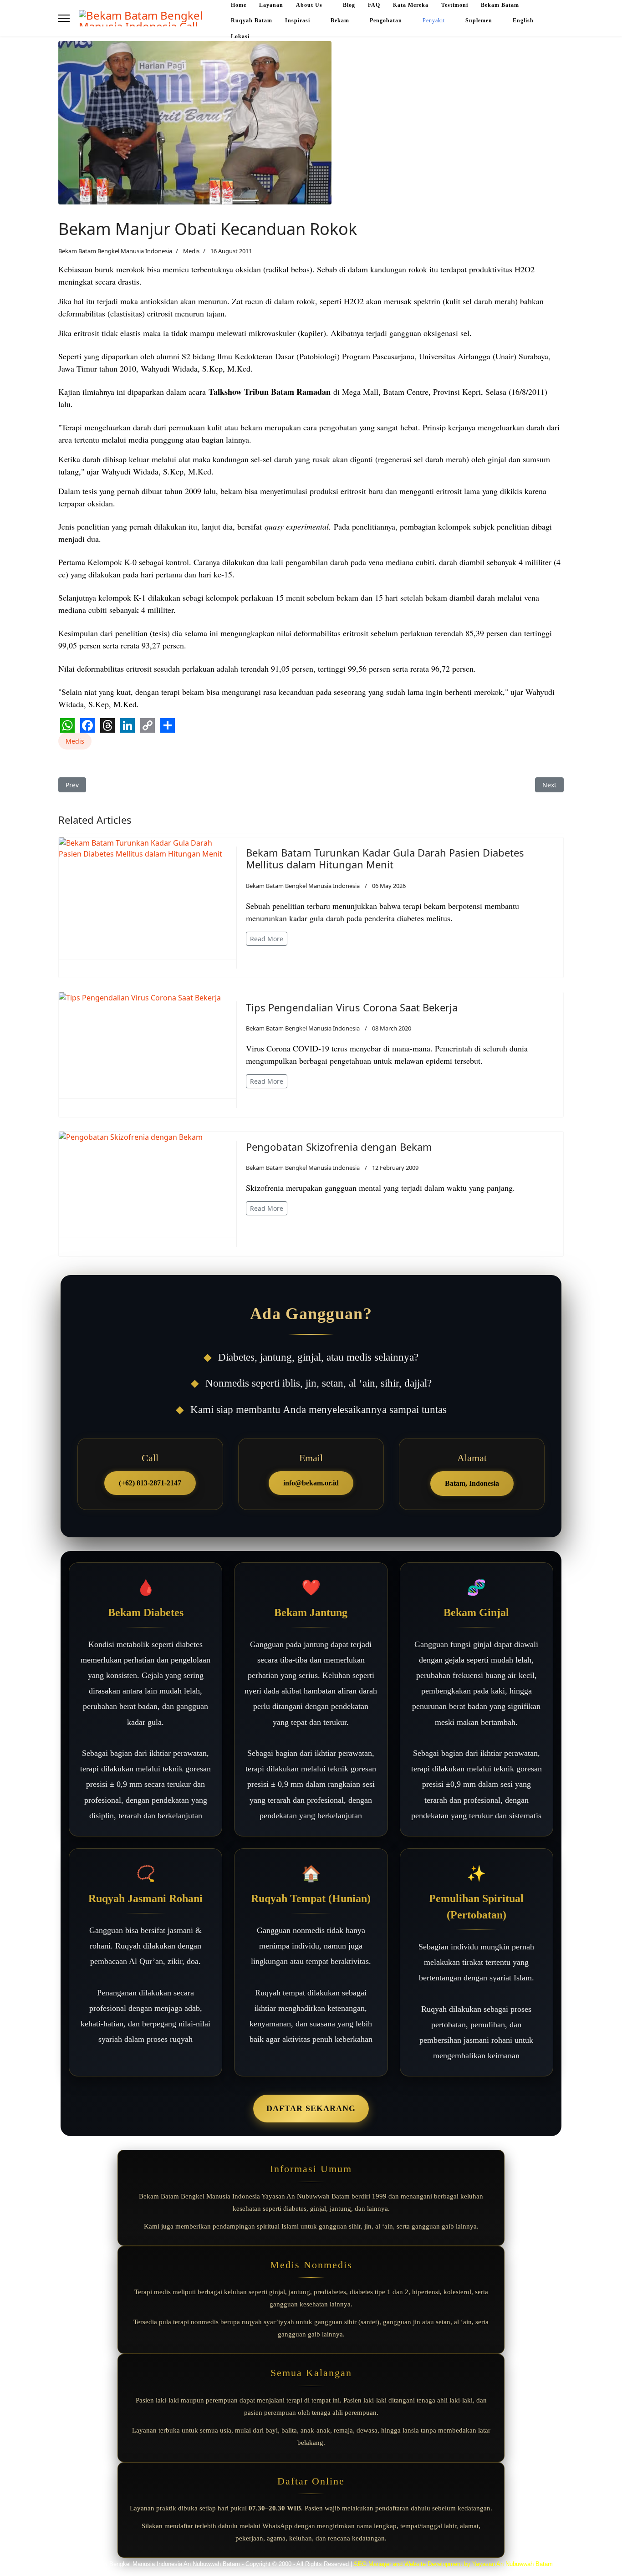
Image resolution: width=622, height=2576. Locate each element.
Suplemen (479, 20)
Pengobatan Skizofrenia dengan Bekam (339, 1147)
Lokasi (240, 36)
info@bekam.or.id (311, 1483)
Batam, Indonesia (472, 1483)
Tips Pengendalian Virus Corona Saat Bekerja (352, 1007)
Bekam (340, 20)
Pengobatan (386, 20)
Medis (191, 251)
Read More (267, 939)
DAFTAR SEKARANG (311, 2108)
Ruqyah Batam (252, 20)
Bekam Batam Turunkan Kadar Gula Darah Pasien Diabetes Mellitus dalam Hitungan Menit (385, 858)
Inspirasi (298, 20)
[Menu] (64, 18)
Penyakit (434, 20)
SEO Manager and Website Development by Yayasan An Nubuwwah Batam (453, 2564)
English (523, 20)
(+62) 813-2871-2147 (150, 1483)
